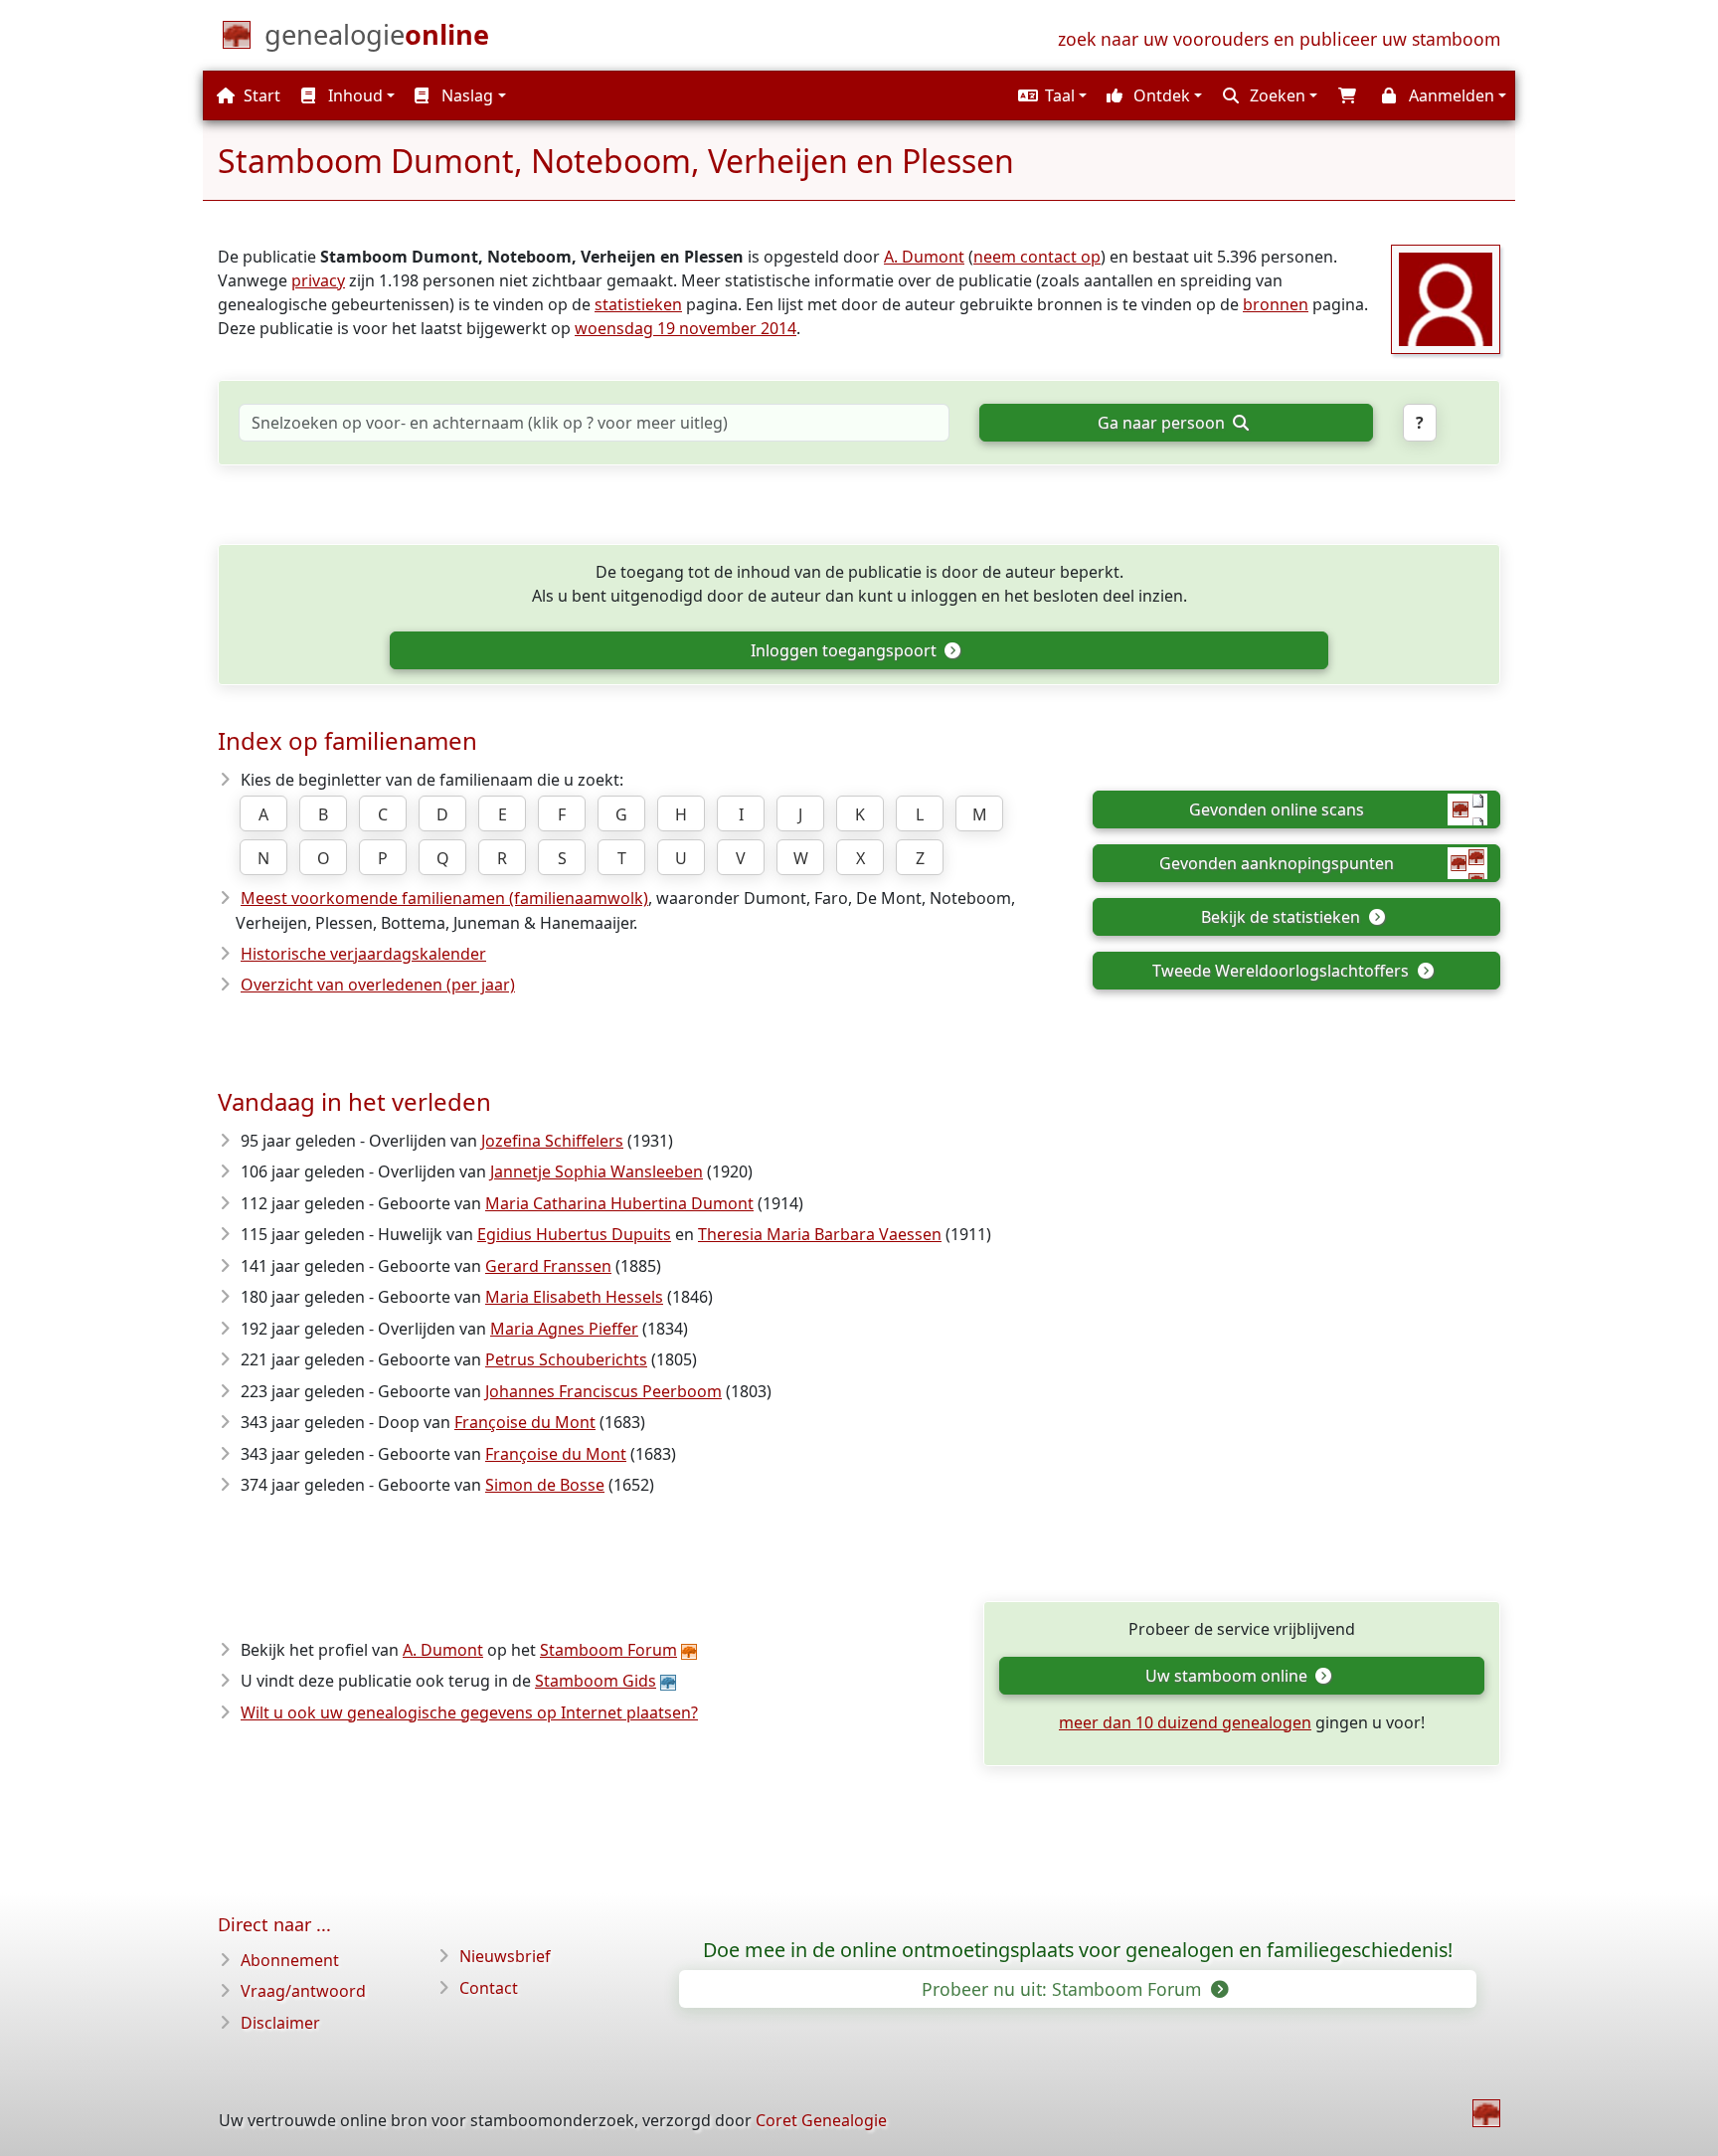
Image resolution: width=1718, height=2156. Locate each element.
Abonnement (290, 1960)
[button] (1050, 95)
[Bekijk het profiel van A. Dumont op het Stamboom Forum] (1446, 297)
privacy (318, 280)
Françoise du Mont (525, 1422)
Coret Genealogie (821, 2120)
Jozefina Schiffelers (552, 1141)
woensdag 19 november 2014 (686, 328)
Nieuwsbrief (505, 1956)
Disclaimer (280, 2023)
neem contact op (1037, 257)
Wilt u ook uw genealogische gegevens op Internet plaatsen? (469, 1712)
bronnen (1276, 304)
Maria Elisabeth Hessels (574, 1297)
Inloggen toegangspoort (846, 650)
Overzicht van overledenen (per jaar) (378, 985)
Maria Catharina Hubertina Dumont (619, 1203)
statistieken (638, 304)
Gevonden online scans (1277, 809)
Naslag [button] (465, 95)
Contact (489, 1988)
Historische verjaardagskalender (363, 954)
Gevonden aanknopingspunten (1277, 863)
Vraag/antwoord (303, 1991)
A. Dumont (924, 257)
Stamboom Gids (596, 1681)
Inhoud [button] (353, 95)
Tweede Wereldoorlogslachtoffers (1283, 971)
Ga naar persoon (1163, 423)
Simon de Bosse (545, 1485)
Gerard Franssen (548, 1266)
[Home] (1486, 2113)
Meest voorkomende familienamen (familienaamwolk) (444, 898)
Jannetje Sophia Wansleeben (597, 1171)
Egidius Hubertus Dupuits (574, 1234)
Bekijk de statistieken (1283, 917)
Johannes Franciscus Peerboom (603, 1391)
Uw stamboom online (1228, 1676)
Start (260, 95)
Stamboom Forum (608, 1650)
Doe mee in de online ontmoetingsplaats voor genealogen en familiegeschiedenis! (1078, 1950)
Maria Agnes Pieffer (564, 1329)
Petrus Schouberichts (566, 1359)
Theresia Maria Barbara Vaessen (820, 1234)
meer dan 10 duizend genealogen (1185, 1722)
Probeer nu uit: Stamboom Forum (1064, 1989)
